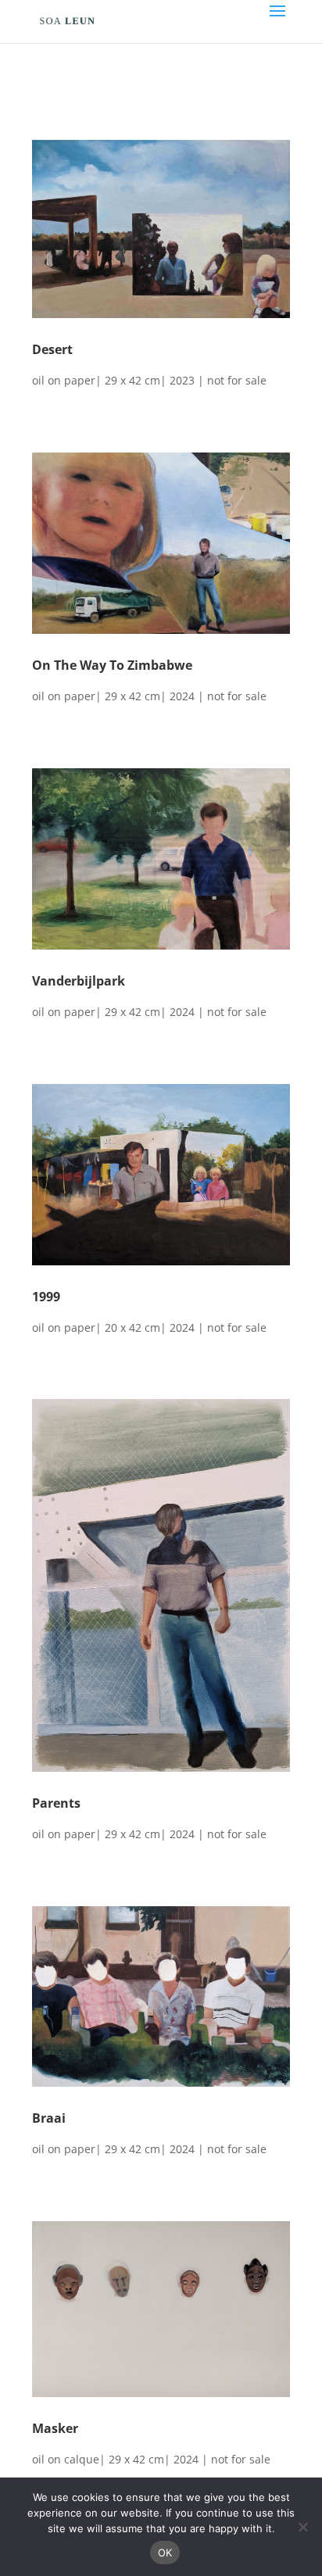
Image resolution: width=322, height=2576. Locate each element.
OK (165, 2553)
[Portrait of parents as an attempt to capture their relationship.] (161, 1767)
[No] (302, 2527)
